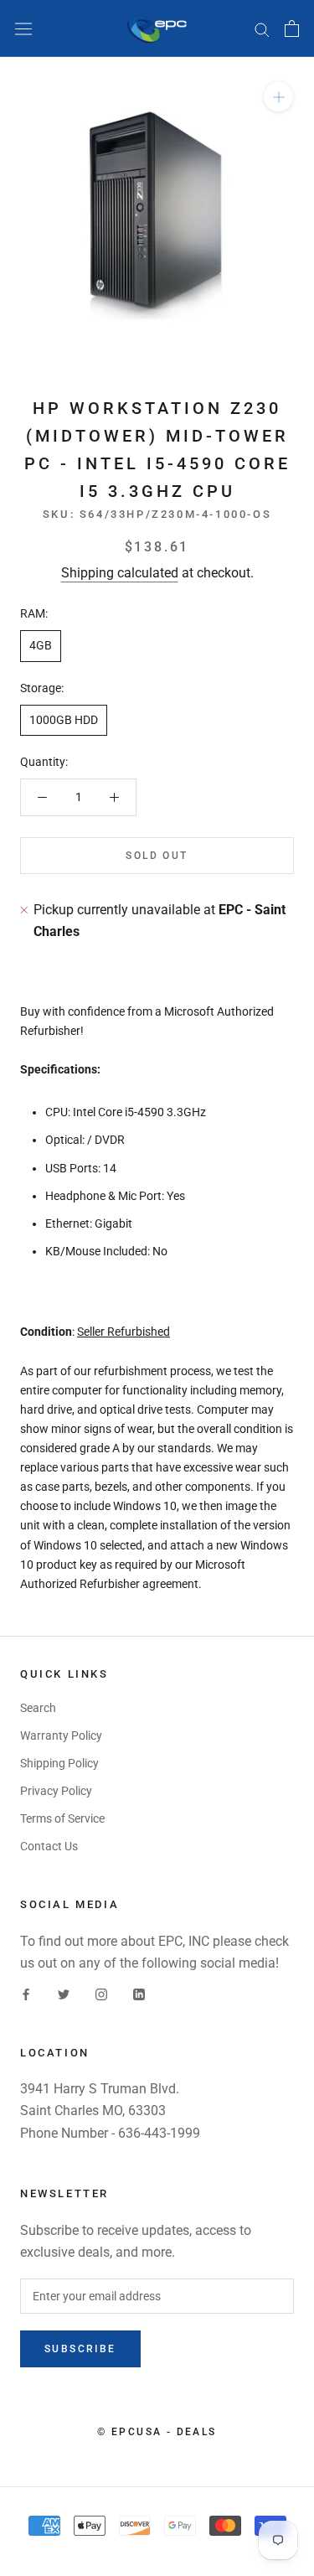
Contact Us (49, 1846)
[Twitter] (64, 1993)
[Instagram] (101, 1993)
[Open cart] (292, 28)
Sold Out (157, 856)
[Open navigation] (23, 28)
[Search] (262, 29)
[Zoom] (278, 97)
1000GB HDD (64, 720)
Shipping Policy (59, 1763)
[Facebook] (26, 1993)
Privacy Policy (56, 1791)
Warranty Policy (61, 1735)
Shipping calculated (120, 573)
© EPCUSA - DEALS (157, 2432)
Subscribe (80, 2349)
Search (38, 1708)
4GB (41, 645)
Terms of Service (62, 1818)
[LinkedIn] (139, 1993)
